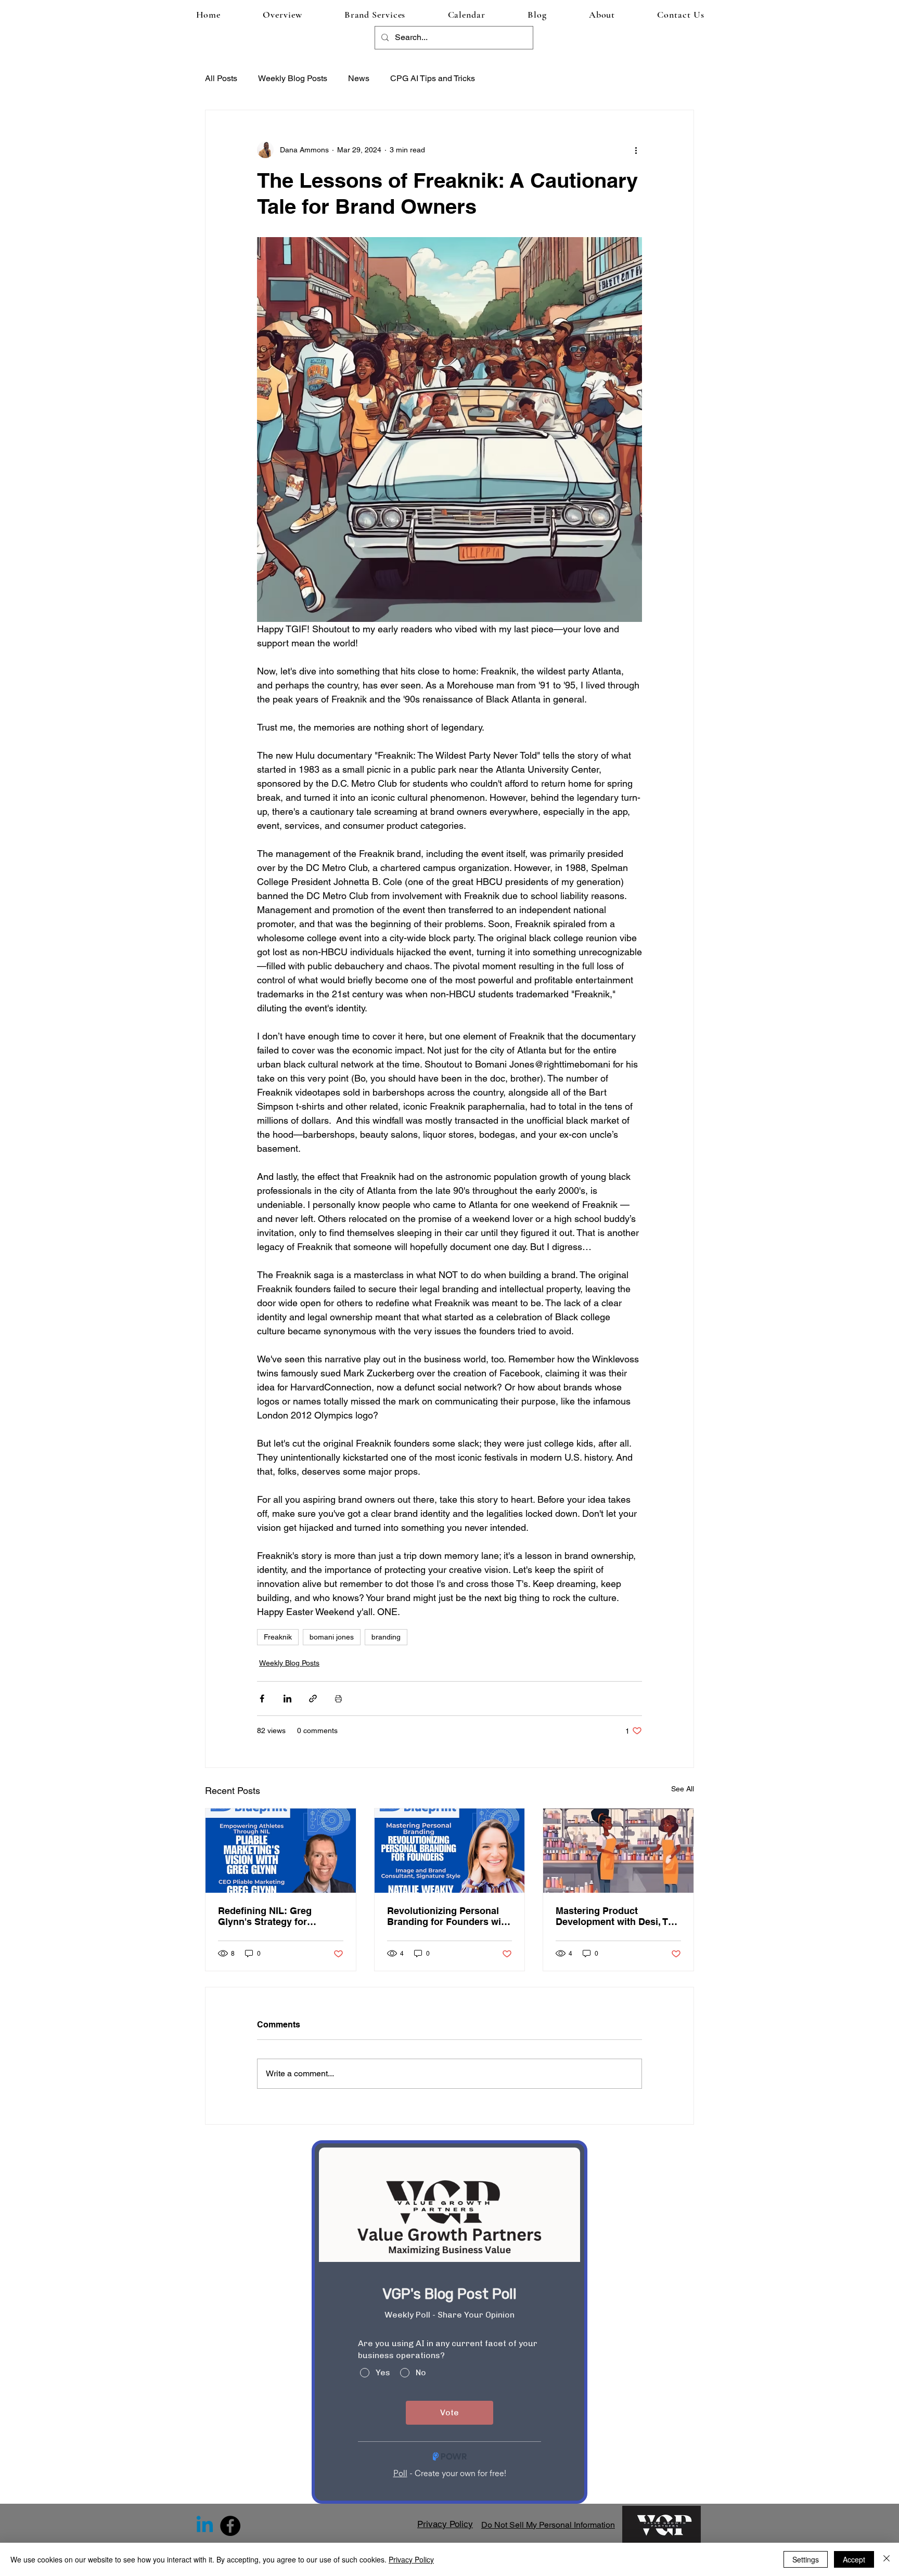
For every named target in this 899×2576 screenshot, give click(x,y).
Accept (854, 2559)
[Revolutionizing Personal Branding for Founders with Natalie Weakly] (450, 1851)
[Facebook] (230, 2526)
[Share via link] (313, 1699)
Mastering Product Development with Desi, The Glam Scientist (617, 1916)
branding (386, 1637)
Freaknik (278, 1637)
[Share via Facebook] (262, 1699)
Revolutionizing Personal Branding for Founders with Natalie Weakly (448, 1916)
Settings (806, 2559)
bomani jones (332, 1637)
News (359, 78)
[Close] (887, 2559)
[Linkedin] (205, 2526)
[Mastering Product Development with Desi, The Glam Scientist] (618, 1851)
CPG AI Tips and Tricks (433, 78)
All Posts (221, 78)
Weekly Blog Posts (293, 78)
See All (683, 1789)
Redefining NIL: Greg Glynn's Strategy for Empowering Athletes (266, 1916)
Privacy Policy (411, 2559)
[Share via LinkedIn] (287, 1699)
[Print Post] (338, 1699)
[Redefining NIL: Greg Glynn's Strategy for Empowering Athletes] (281, 1851)
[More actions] (636, 150)
